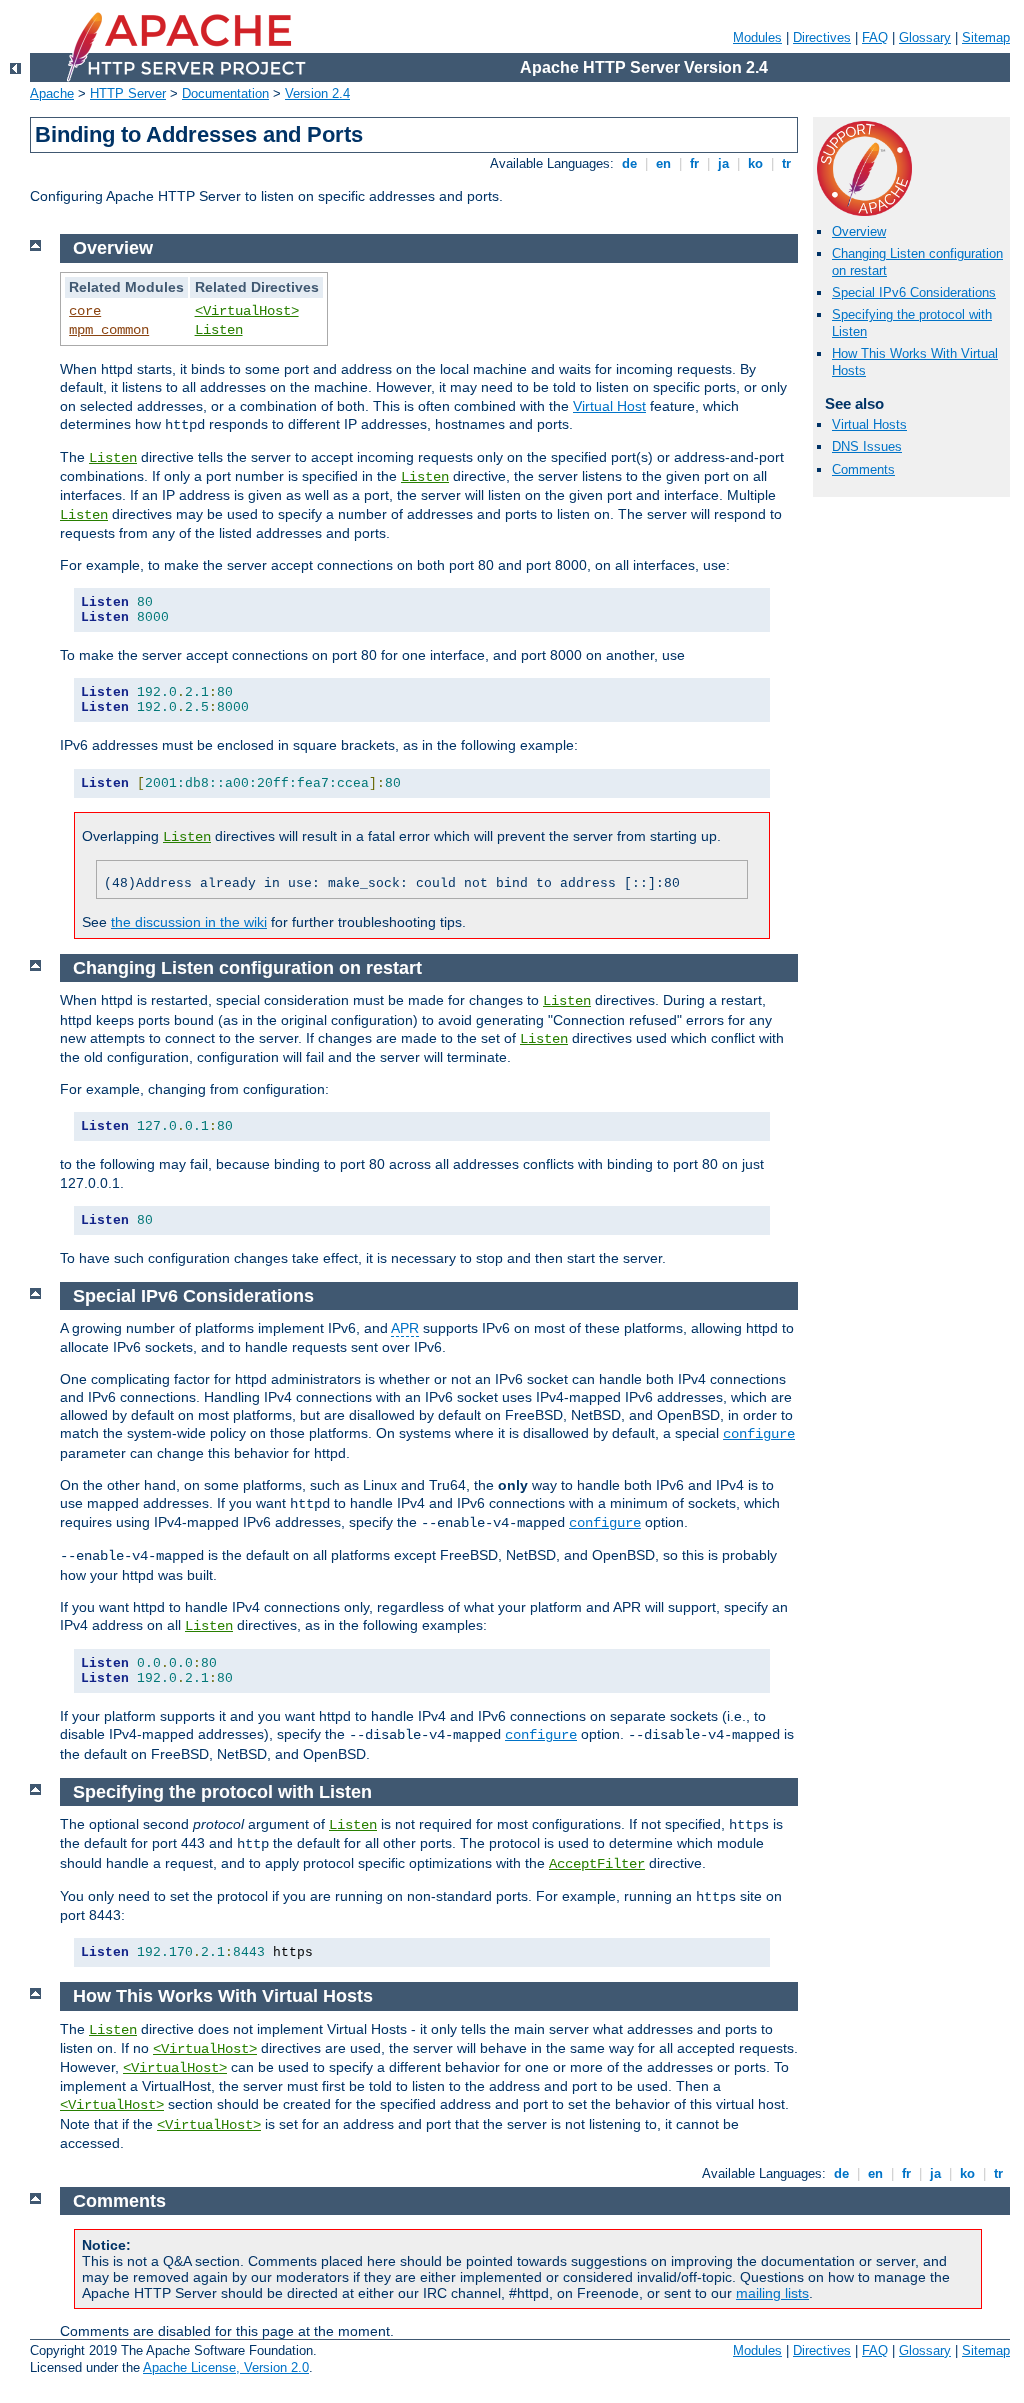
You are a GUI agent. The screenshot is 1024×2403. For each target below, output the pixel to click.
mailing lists (772, 2293)
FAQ (875, 37)
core (85, 311)
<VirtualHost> (247, 311)
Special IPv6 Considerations (914, 292)
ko (755, 163)
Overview (859, 231)
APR (405, 1328)
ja (723, 163)
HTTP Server (128, 93)
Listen (219, 330)
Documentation (225, 93)
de (629, 163)
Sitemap (986, 37)
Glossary (925, 37)
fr (694, 163)
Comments (863, 469)
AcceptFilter (597, 1864)
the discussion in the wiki (189, 922)
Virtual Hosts (869, 424)
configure (759, 1434)
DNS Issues (867, 446)
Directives (822, 37)
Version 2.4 (317, 93)
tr (786, 163)
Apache (52, 93)
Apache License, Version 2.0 (226, 2367)
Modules (757, 37)
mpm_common (109, 330)
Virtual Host (609, 406)
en (663, 163)
